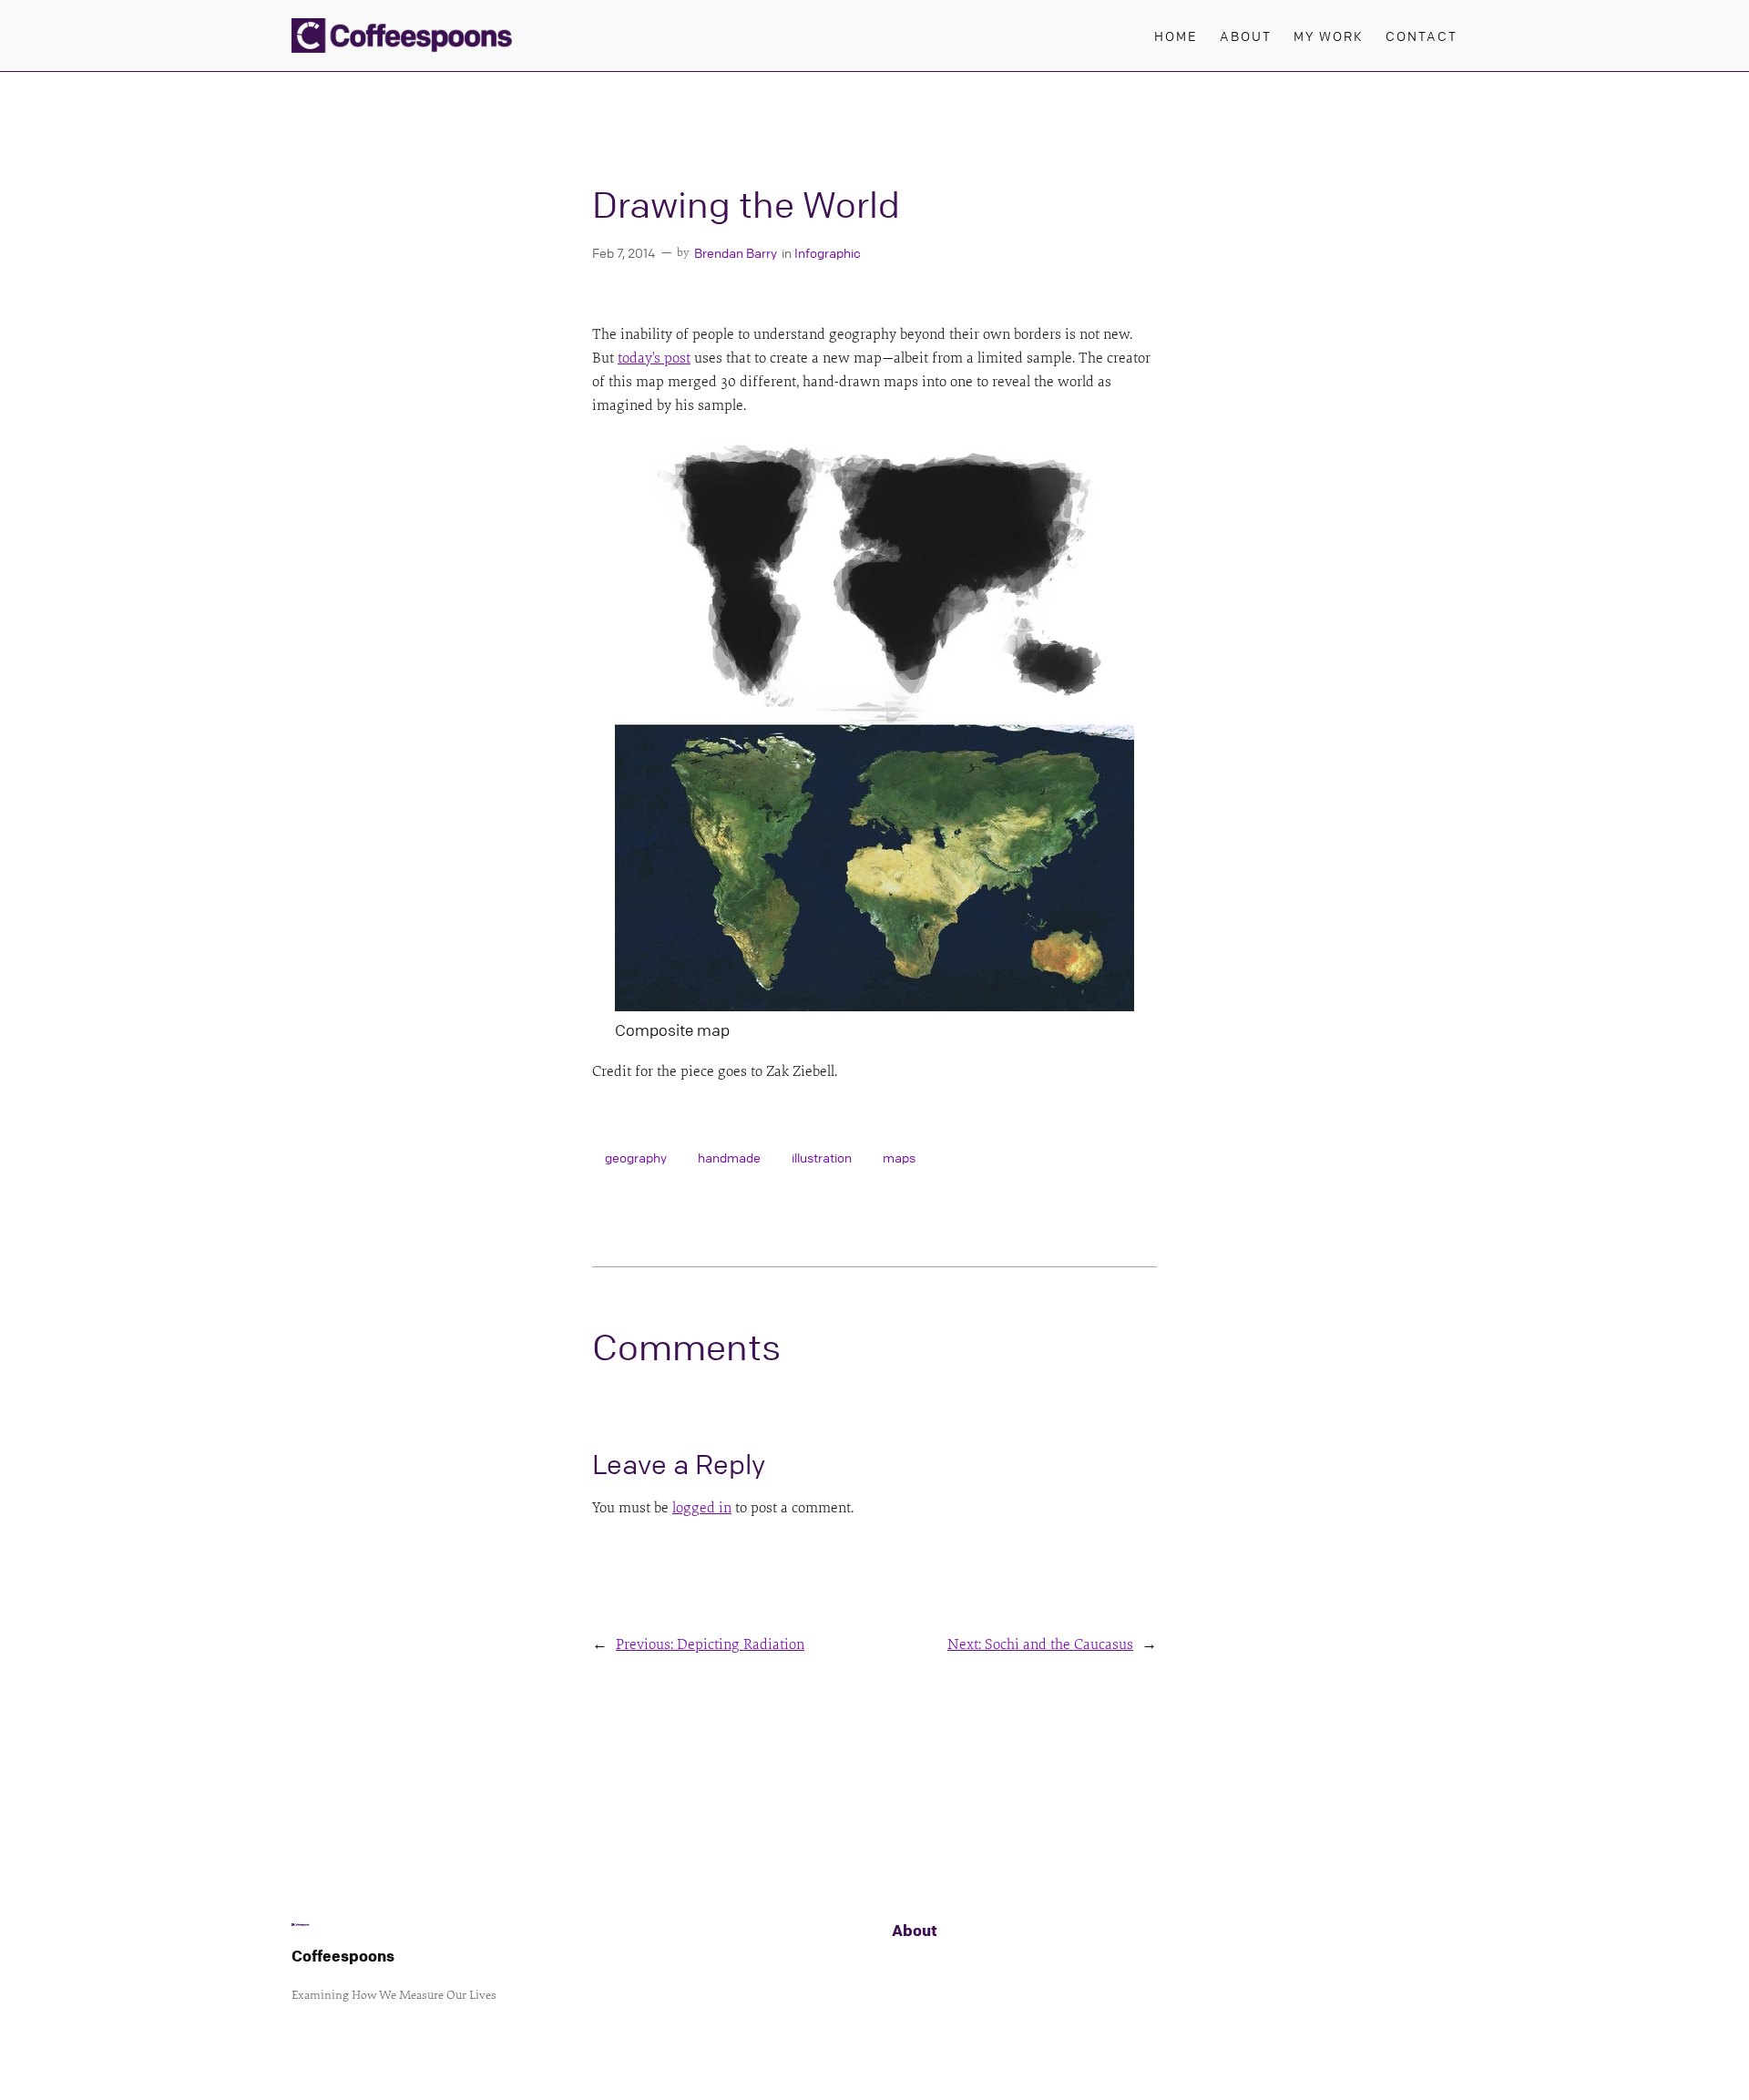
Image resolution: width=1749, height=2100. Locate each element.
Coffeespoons (343, 1956)
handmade (729, 1157)
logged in (702, 1508)
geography (636, 1157)
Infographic (828, 252)
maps (899, 1157)
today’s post (654, 358)
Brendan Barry (736, 252)
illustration (822, 1157)
